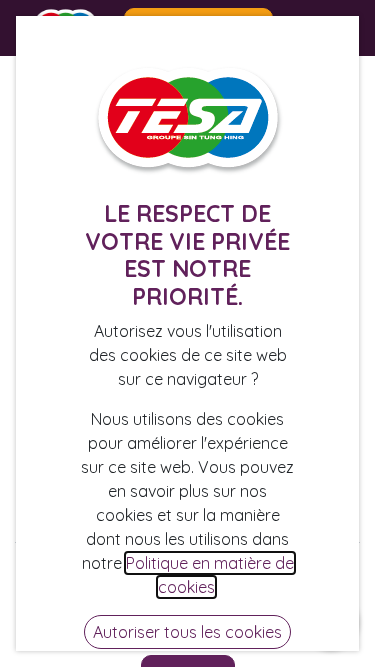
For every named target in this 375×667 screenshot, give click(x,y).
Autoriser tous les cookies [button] (187, 632)
